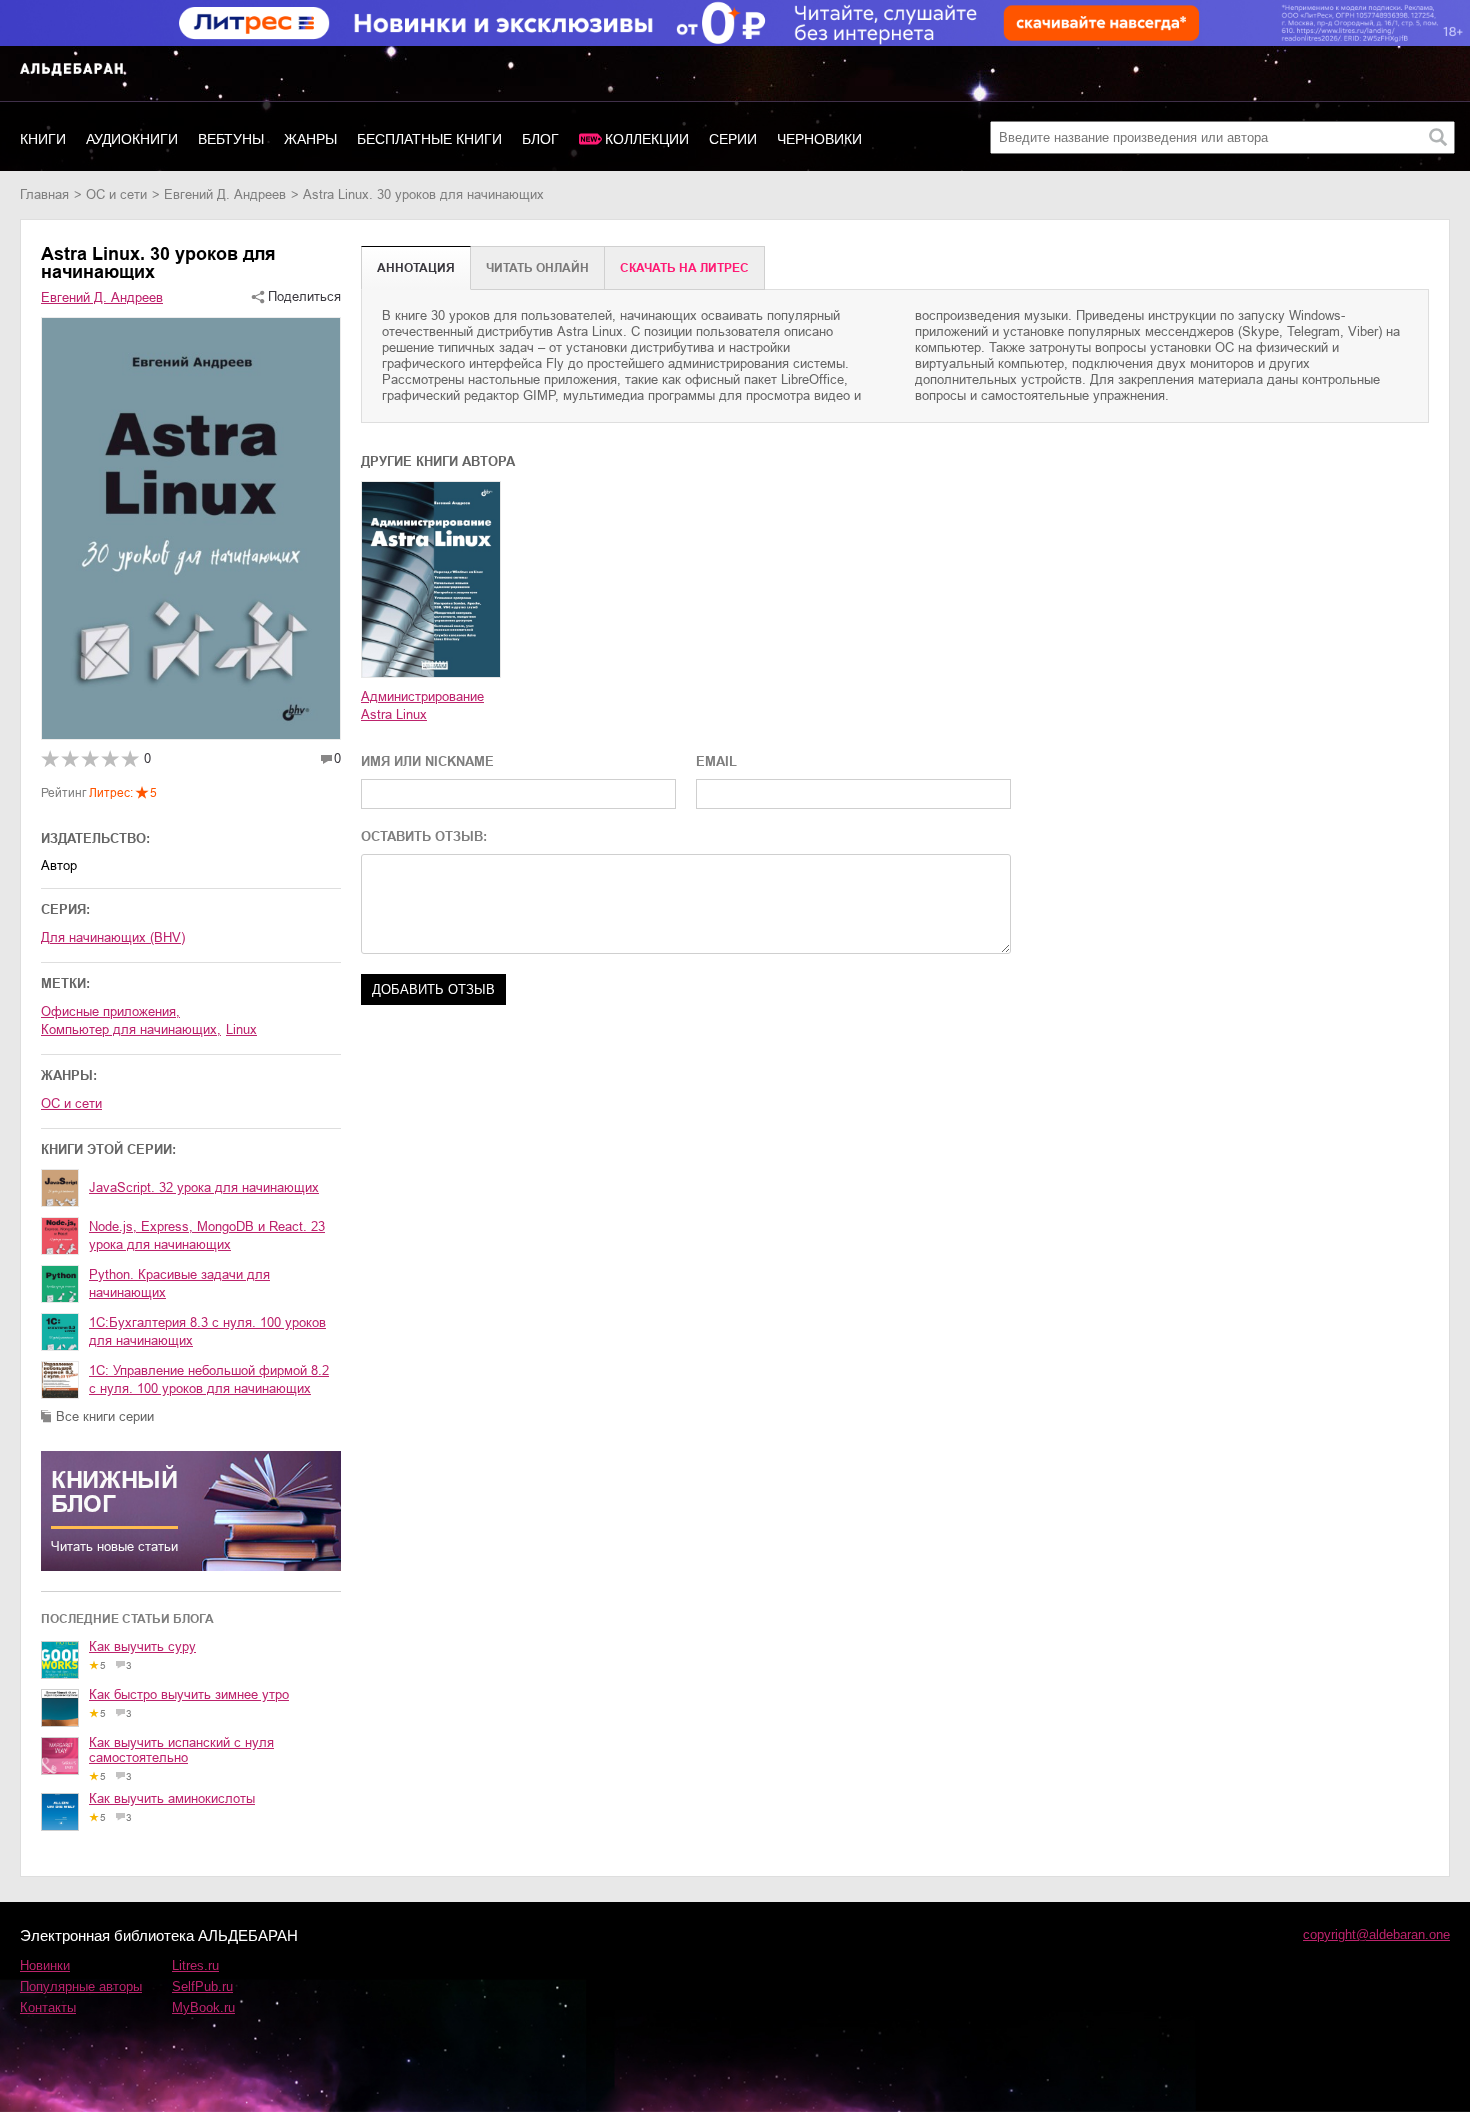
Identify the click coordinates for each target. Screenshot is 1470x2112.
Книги (43, 139)
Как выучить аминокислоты (172, 1798)
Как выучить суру (142, 1646)
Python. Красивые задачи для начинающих (179, 1283)
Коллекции (647, 139)
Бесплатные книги (429, 139)
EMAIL (716, 761)
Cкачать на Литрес (684, 268)
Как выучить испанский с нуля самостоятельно (181, 1750)
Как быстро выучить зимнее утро (189, 1694)
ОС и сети (116, 194)
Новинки (45, 1965)
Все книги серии (105, 1416)
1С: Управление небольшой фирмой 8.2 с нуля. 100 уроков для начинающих (209, 1379)
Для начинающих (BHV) (113, 937)
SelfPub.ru (202, 1986)
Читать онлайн (537, 268)
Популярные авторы (81, 1986)
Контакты (48, 2007)
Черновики (819, 139)
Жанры (310, 139)
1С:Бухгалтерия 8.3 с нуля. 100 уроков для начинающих (207, 1331)
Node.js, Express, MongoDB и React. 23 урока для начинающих (207, 1235)
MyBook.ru (203, 2007)
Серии (733, 139)
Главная (44, 194)
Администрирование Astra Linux (422, 705)
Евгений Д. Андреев (225, 194)
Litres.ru (195, 1965)
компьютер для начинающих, (131, 1029)
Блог (540, 139)
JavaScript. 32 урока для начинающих (204, 1187)
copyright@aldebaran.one (1376, 1934)
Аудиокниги (132, 139)
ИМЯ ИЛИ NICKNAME (427, 761)
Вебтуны (231, 139)
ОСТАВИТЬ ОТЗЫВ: (424, 836)
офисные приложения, (110, 1011)
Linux (241, 1029)
